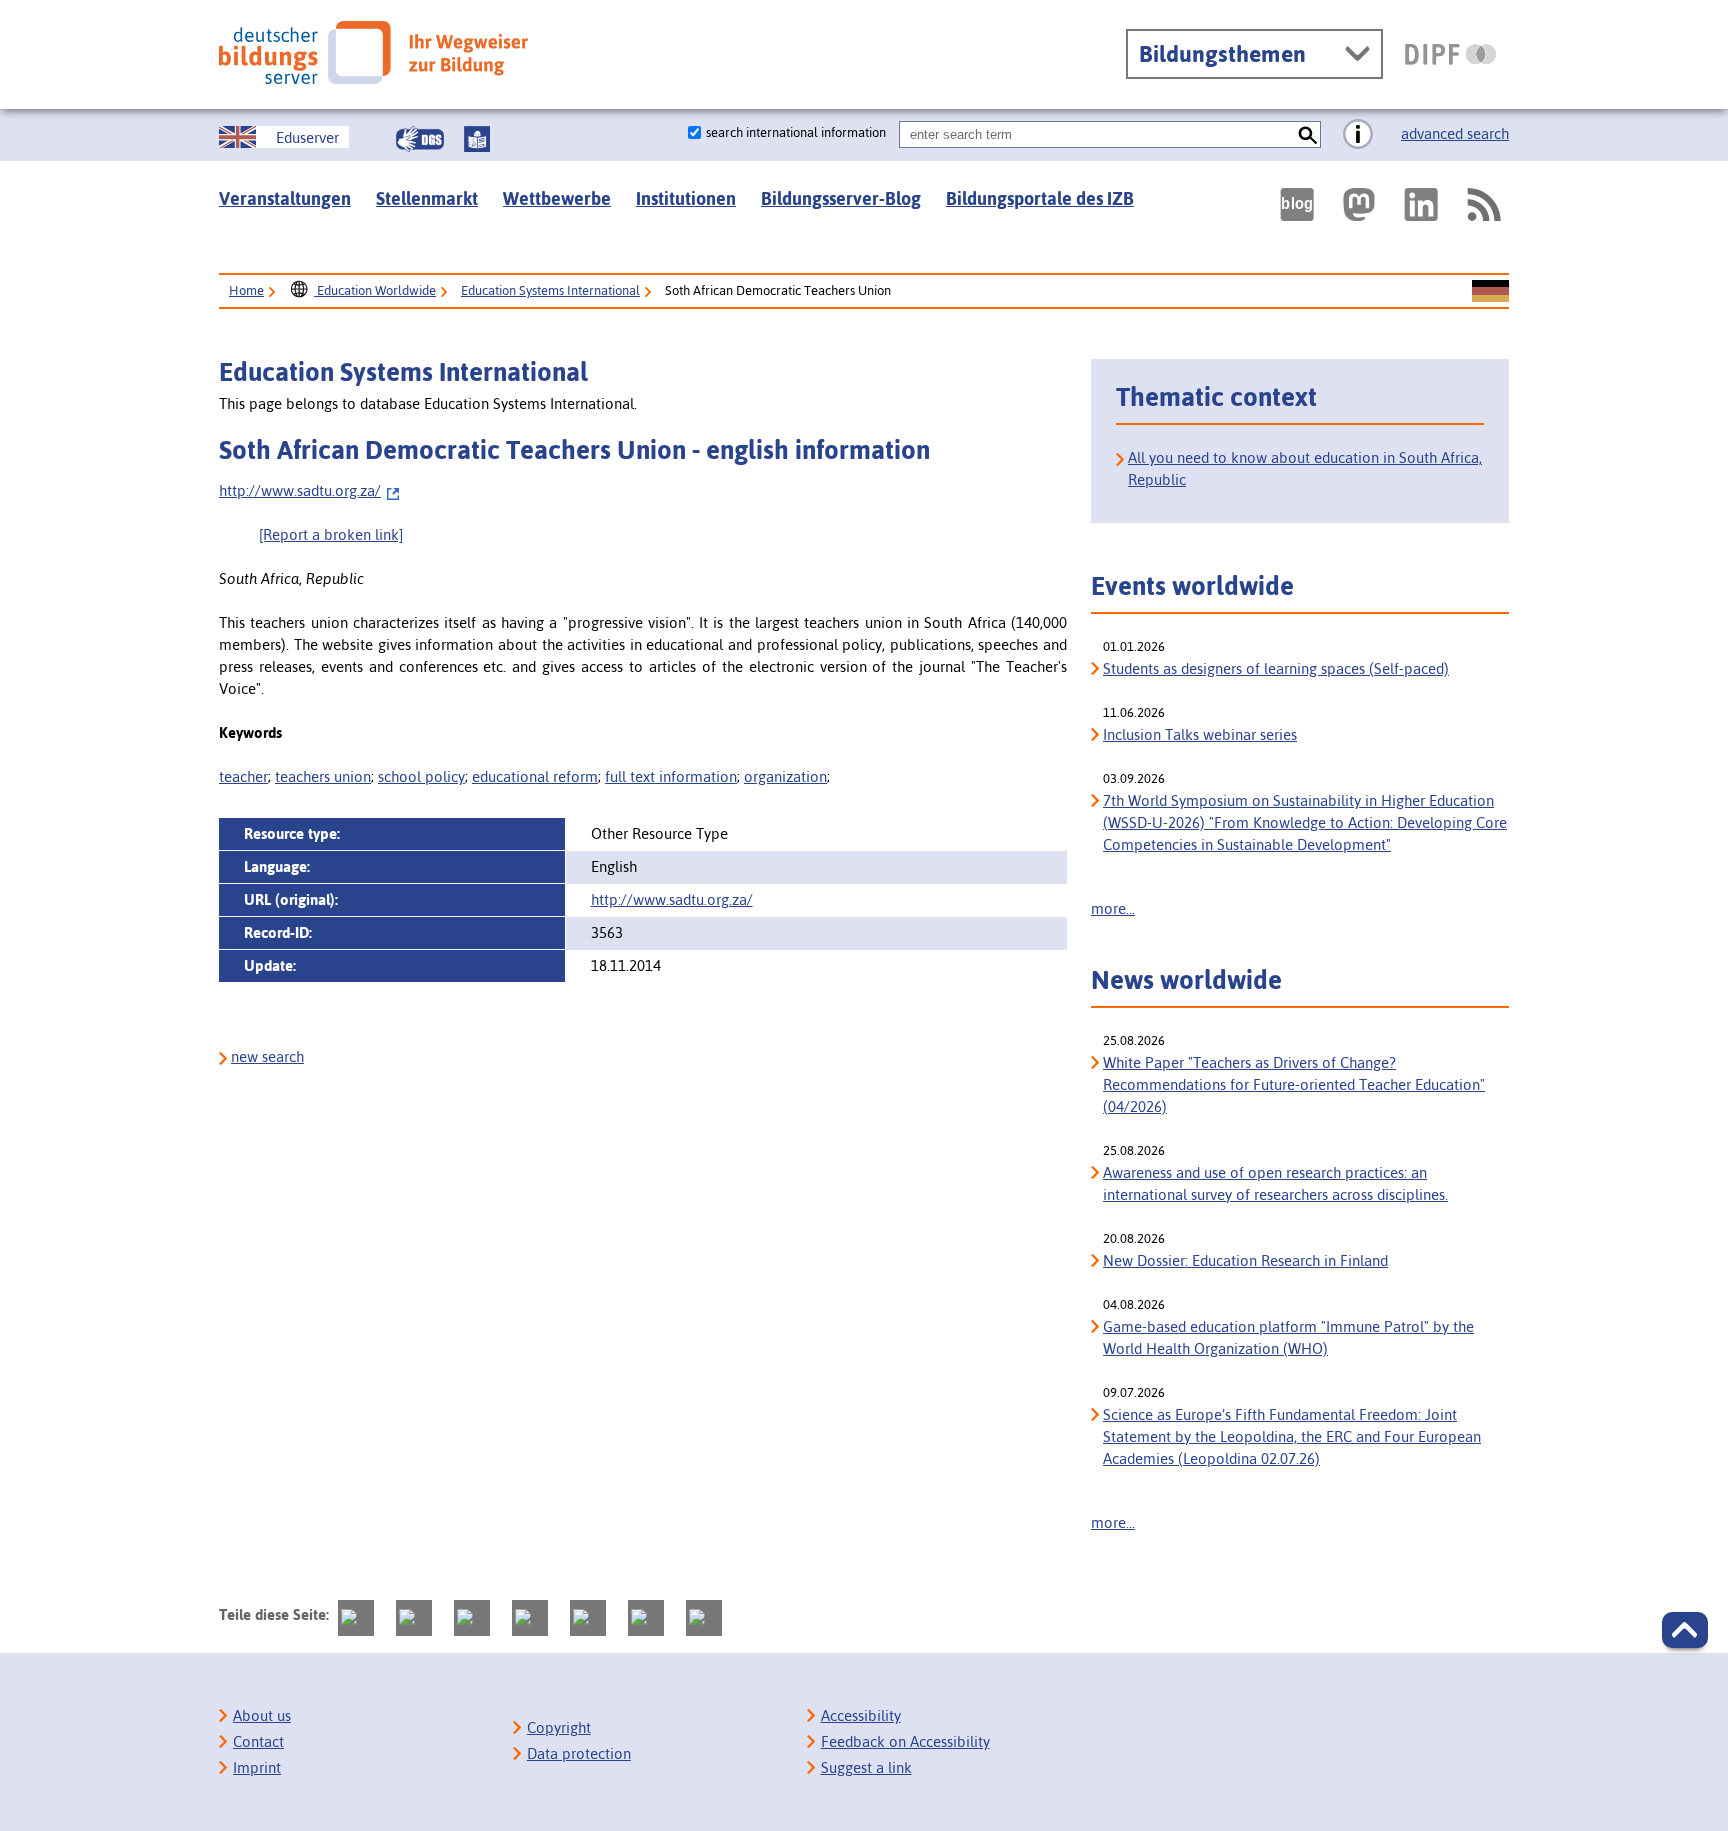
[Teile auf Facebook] (414, 1618)
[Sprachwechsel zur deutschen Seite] (1490, 292)
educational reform (535, 776)
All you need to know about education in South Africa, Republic (1305, 468)
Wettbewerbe (557, 198)
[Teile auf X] (472, 1618)
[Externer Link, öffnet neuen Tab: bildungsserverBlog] (1297, 204)
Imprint (257, 1767)
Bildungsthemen (1222, 54)
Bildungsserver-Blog (841, 198)
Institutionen (686, 198)
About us (262, 1715)
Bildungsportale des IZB (1040, 198)
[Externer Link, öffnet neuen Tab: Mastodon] (1359, 204)
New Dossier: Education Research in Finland (1245, 1260)
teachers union (323, 776)
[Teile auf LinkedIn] (588, 1618)
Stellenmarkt (427, 198)
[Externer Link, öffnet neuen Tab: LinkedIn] (1421, 204)
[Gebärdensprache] (420, 139)
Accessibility (861, 1715)
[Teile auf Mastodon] (356, 1618)
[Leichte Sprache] (477, 139)
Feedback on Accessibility (905, 1741)
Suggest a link (866, 1767)
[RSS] (1483, 204)
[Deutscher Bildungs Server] (373, 52)
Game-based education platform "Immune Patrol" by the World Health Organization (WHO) (1288, 1337)
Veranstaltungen (285, 198)
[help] (1358, 135)
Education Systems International (550, 290)
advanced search (1455, 133)
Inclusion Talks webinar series (1200, 734)
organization (785, 776)
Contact (258, 1741)
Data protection (579, 1753)
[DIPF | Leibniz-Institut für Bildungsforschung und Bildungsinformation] (1450, 54)
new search (267, 1056)
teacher (243, 776)
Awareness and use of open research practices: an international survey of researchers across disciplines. (1275, 1183)
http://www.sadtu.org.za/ (300, 490)
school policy (421, 776)
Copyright (559, 1727)
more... (1113, 908)
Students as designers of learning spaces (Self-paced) (1276, 668)
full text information (671, 776)
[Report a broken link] (331, 534)
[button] (1685, 1630)
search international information (796, 132)
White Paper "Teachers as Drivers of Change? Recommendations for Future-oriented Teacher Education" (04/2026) (1294, 1084)
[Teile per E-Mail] (646, 1618)
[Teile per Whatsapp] (530, 1618)
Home (246, 290)
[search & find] (1307, 134)
